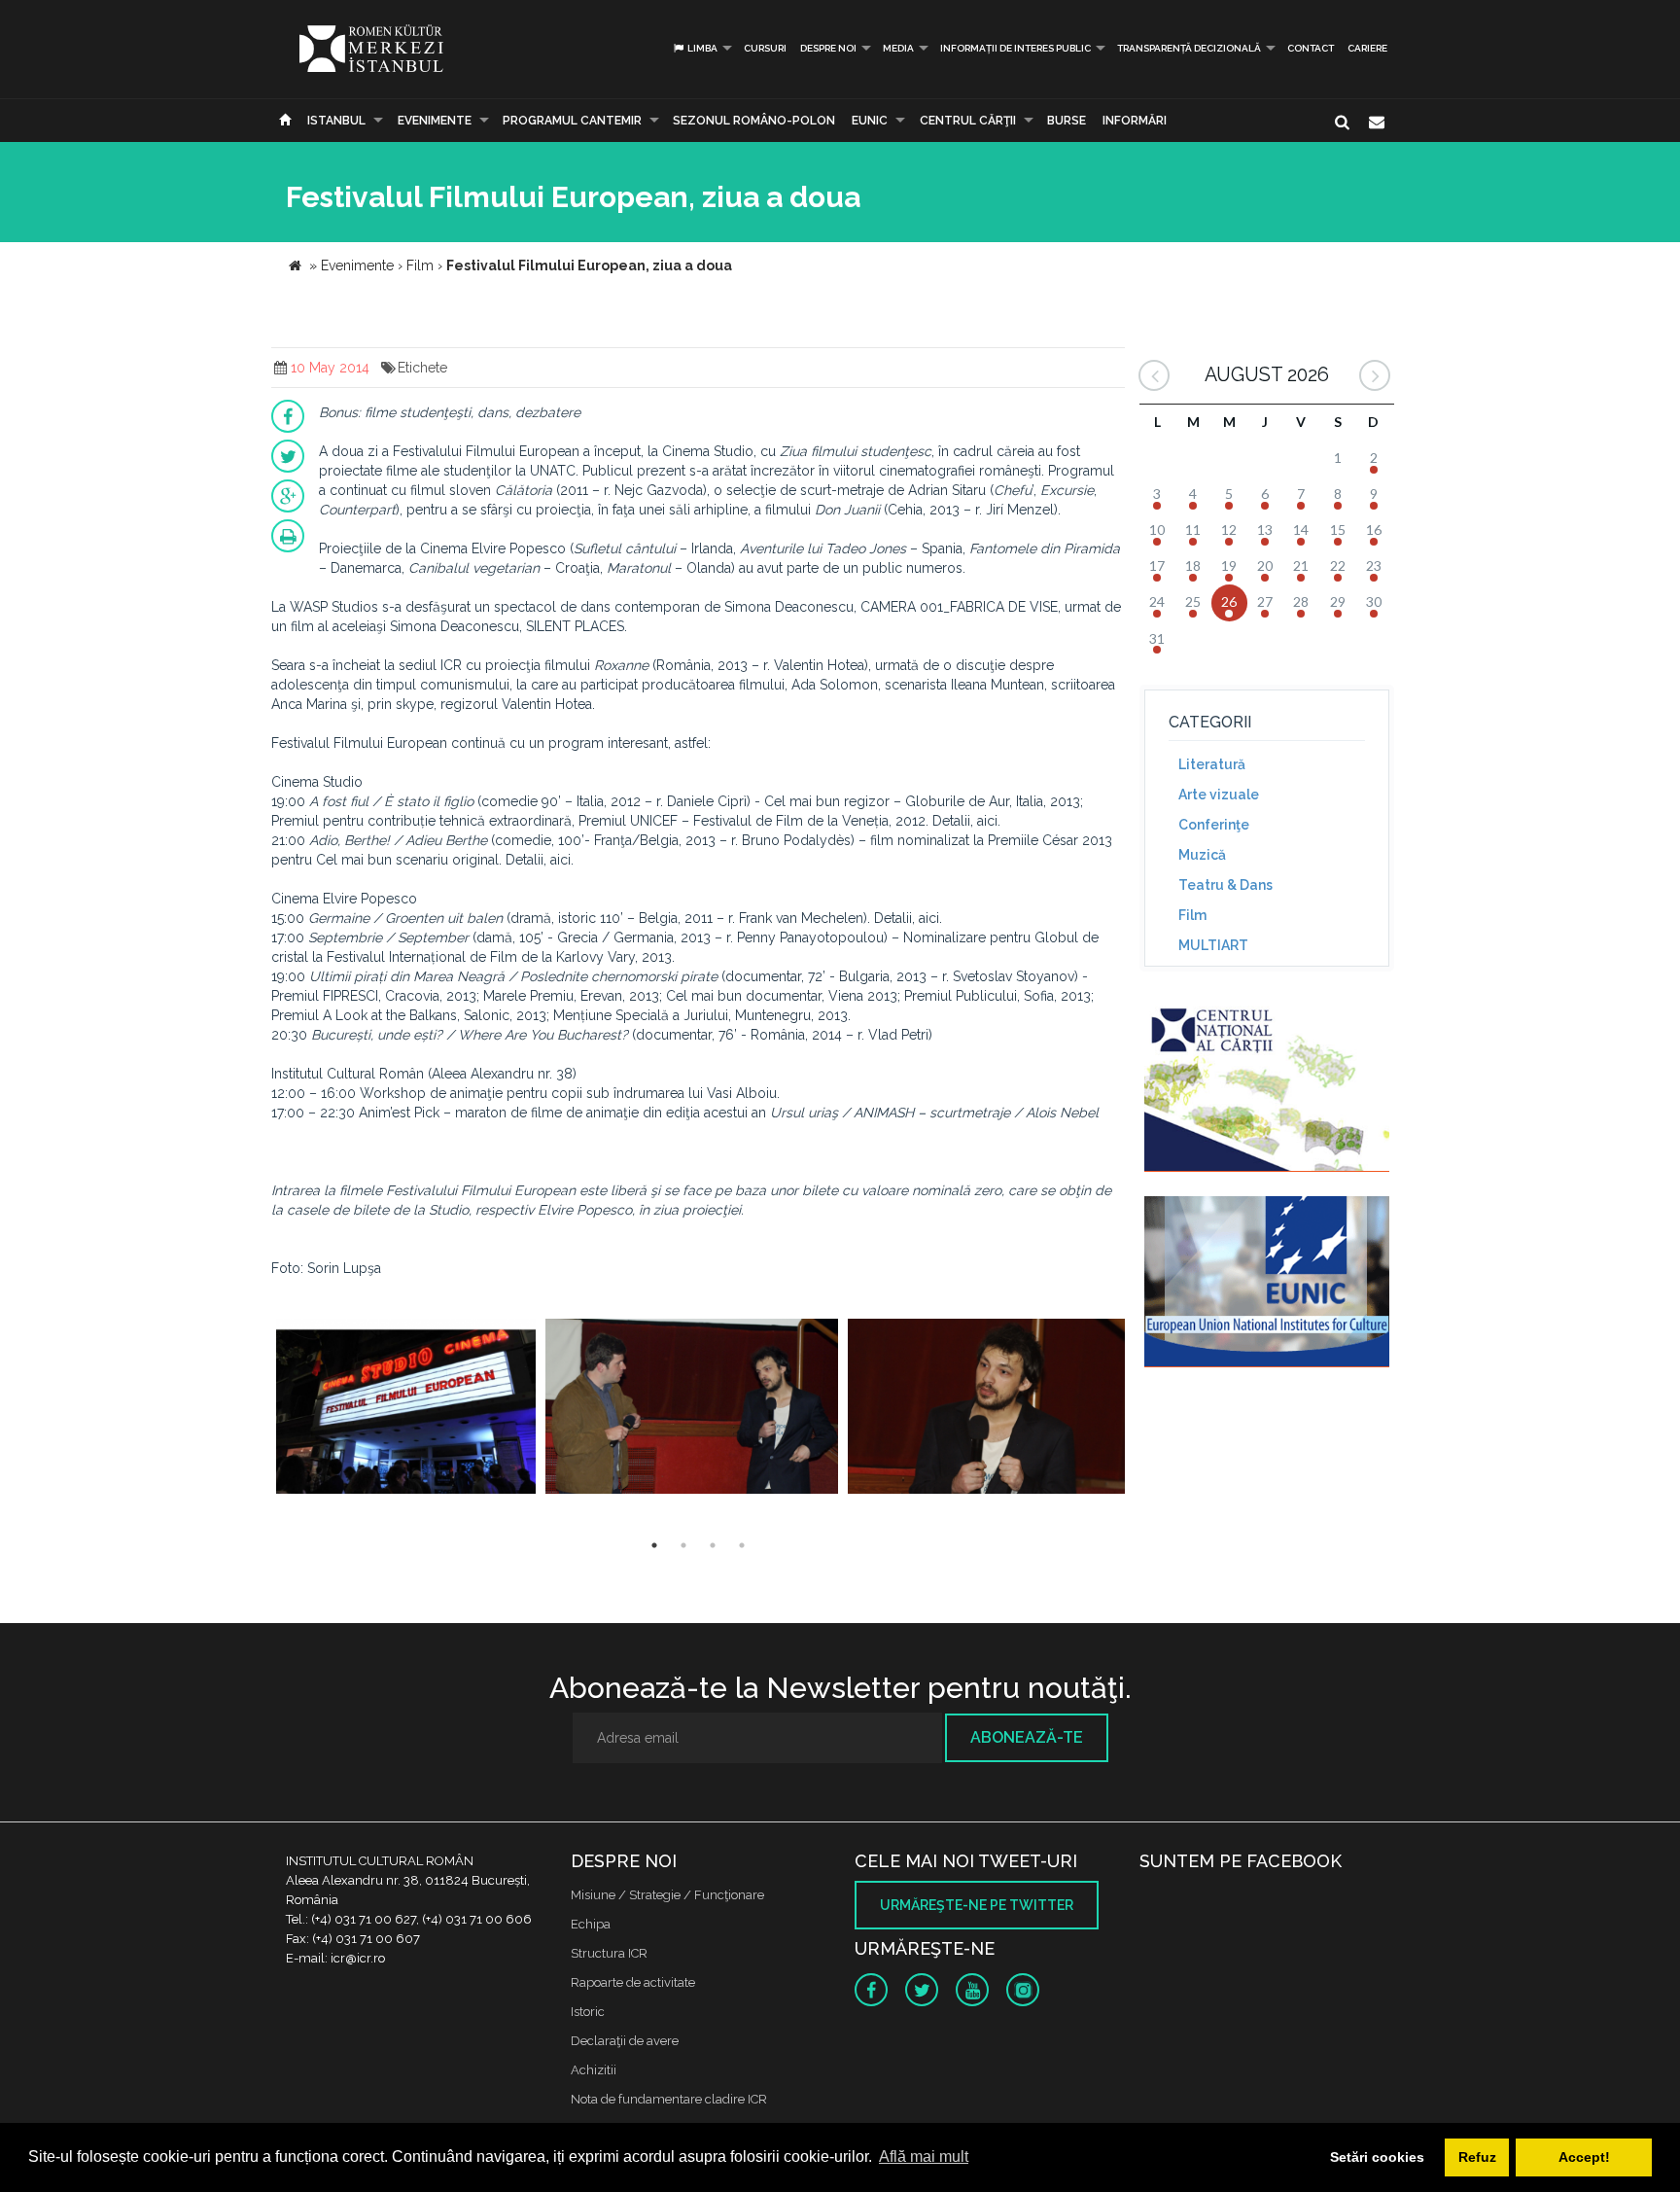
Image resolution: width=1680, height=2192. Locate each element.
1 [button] (654, 1545)
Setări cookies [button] (1377, 2157)
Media (898, 48)
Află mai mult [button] (924, 2157)
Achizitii (594, 2070)
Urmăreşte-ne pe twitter (977, 1905)
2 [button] (683, 1545)
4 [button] (742, 1545)
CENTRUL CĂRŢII (968, 121)
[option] (406, 1409)
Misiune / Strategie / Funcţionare (667, 1895)
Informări (1135, 121)
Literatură (1212, 764)
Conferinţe (1214, 825)
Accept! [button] (1584, 2157)
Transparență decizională (1189, 48)
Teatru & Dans (1225, 885)
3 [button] (713, 1545)
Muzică (1202, 855)
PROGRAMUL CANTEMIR (572, 121)
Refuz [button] (1477, 2157)
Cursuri (765, 48)
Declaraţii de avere (625, 2041)
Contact (1311, 48)
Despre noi (828, 48)
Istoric (588, 2012)
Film (1192, 915)
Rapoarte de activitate (633, 1982)
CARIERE (1367, 48)
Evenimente (435, 121)
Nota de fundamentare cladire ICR (669, 2099)
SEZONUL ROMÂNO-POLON (754, 121)
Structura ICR (609, 1953)
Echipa (591, 1924)
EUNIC (870, 121)
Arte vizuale (1219, 795)
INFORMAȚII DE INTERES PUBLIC (1015, 48)
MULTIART (1213, 945)
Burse (1067, 121)
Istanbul (336, 121)
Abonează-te (1027, 1737)
